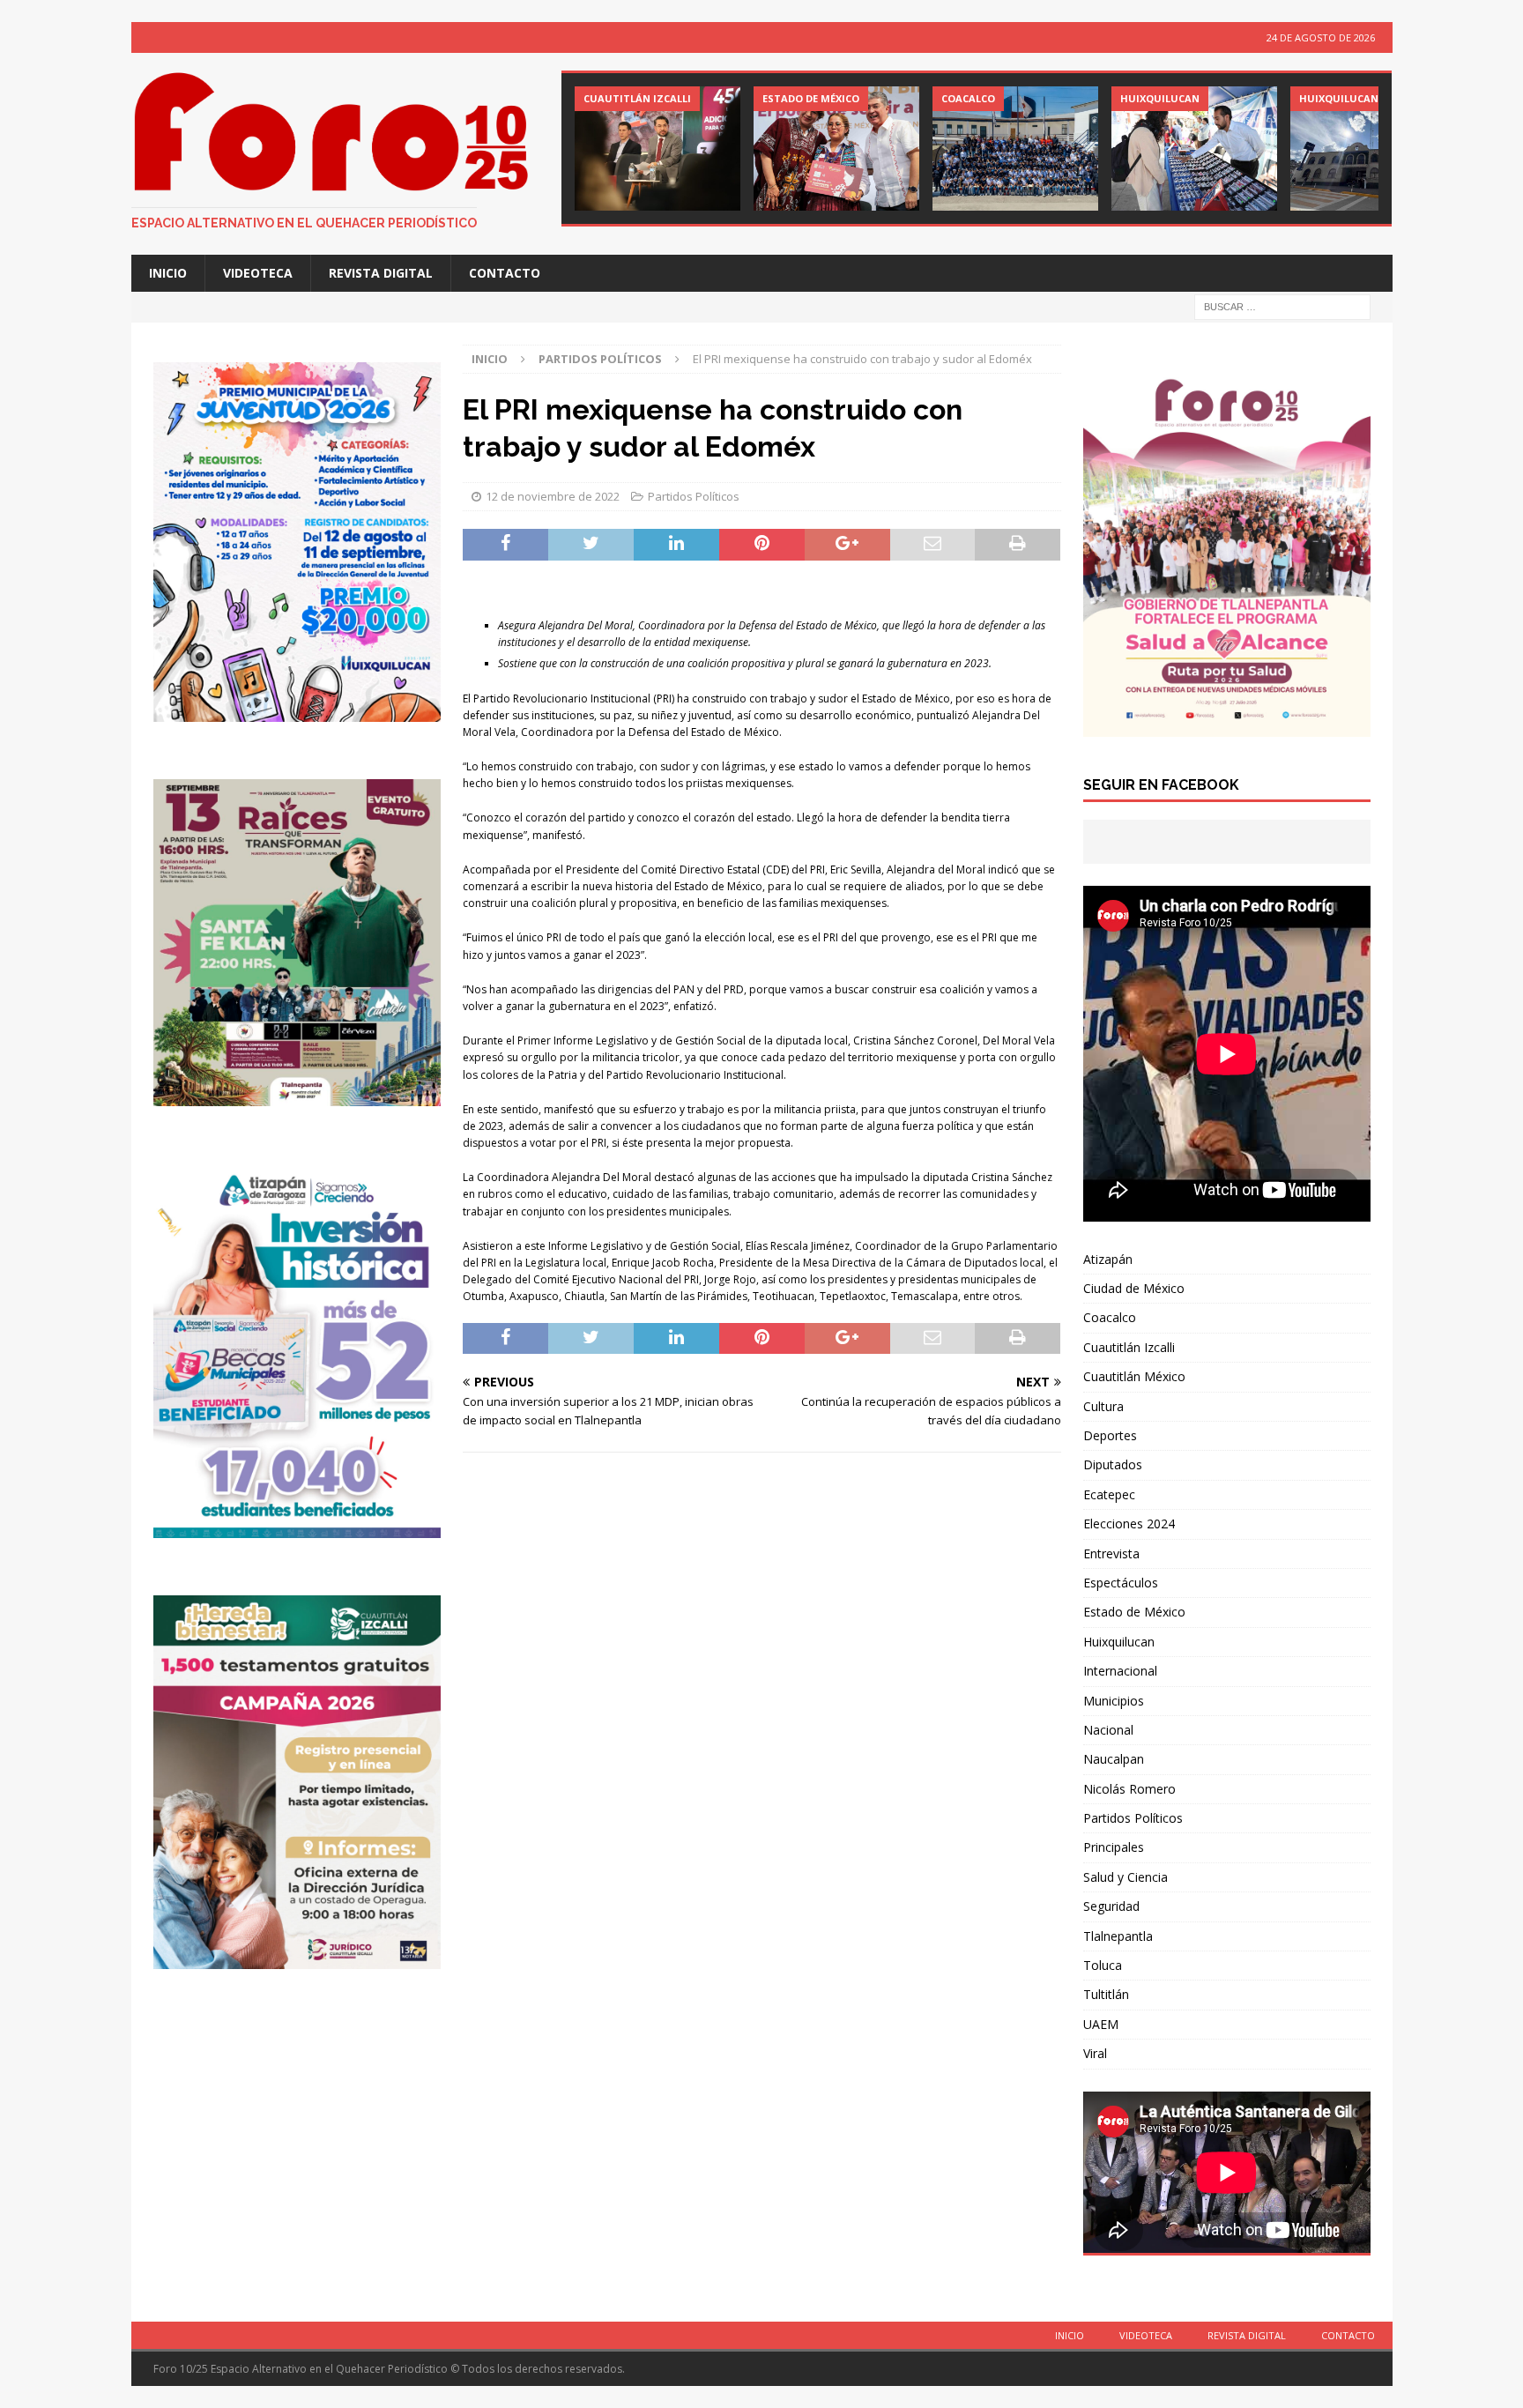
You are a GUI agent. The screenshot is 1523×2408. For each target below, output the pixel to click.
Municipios (1114, 1701)
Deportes (1110, 1435)
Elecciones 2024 (1129, 1524)
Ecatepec (1109, 1494)
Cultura (1103, 1406)
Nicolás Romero (1129, 1789)
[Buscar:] (1282, 306)
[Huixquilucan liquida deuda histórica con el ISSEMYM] (1373, 149)
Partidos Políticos (694, 496)
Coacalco (1110, 1317)
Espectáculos (1121, 1583)
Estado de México (1134, 1612)
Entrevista (1111, 1553)
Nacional (1108, 1730)
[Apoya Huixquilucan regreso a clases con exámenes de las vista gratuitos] (1194, 149)
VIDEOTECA (258, 273)
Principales (1114, 1847)
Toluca (1103, 1965)
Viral (1095, 2053)
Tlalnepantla (1118, 1936)
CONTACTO (505, 273)
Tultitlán (1106, 1994)
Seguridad (1111, 1906)
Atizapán (1108, 1259)
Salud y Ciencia (1126, 1877)
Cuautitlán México (1134, 1376)
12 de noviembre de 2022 (553, 496)
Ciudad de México (1134, 1288)
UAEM (1101, 2024)
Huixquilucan (1119, 1642)
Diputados (1113, 1464)
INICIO (168, 273)
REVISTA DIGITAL (381, 273)
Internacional (1120, 1671)
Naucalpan (1114, 1759)
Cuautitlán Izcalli (1129, 1347)
